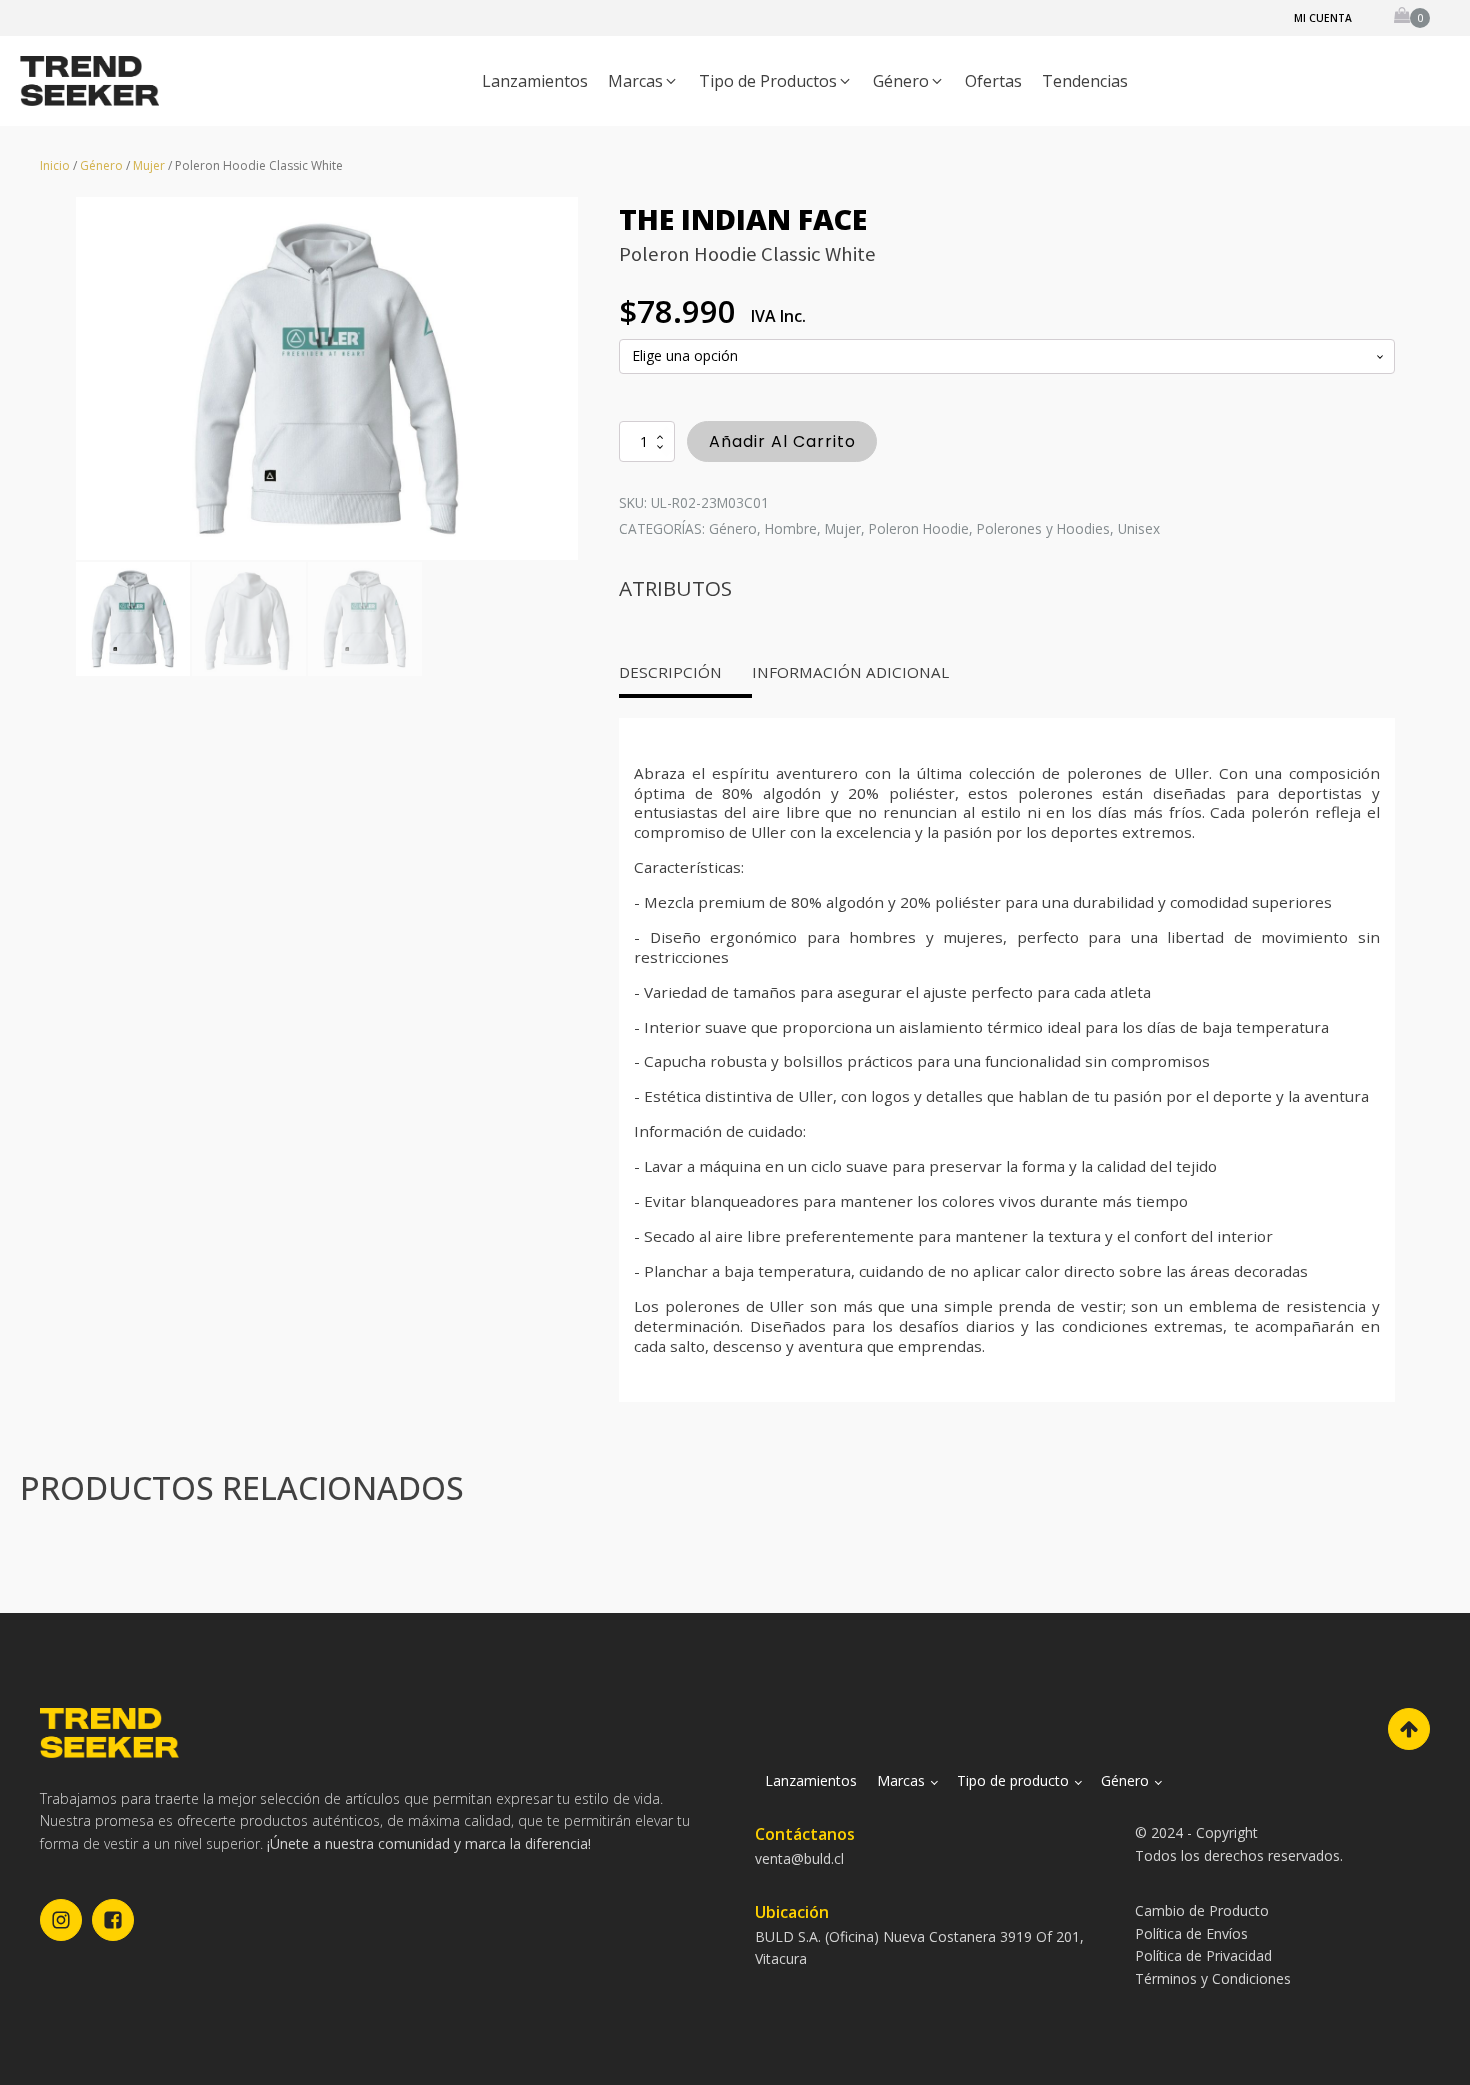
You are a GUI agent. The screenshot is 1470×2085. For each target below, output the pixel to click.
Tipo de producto (1013, 1780)
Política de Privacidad (1203, 1955)
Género (101, 165)
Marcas (901, 1780)
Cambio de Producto (1202, 1910)
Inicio (55, 165)
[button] (643, 82)
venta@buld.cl (799, 1858)
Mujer (149, 165)
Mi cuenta (1323, 18)
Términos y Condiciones (1213, 1978)
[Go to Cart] (1412, 18)
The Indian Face (743, 218)
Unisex (1139, 528)
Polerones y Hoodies (1043, 528)
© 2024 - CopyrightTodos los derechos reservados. (1239, 1843)
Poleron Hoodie (919, 528)
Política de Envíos (1191, 1933)
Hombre (791, 528)
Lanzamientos (811, 1780)
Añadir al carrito (782, 441)
